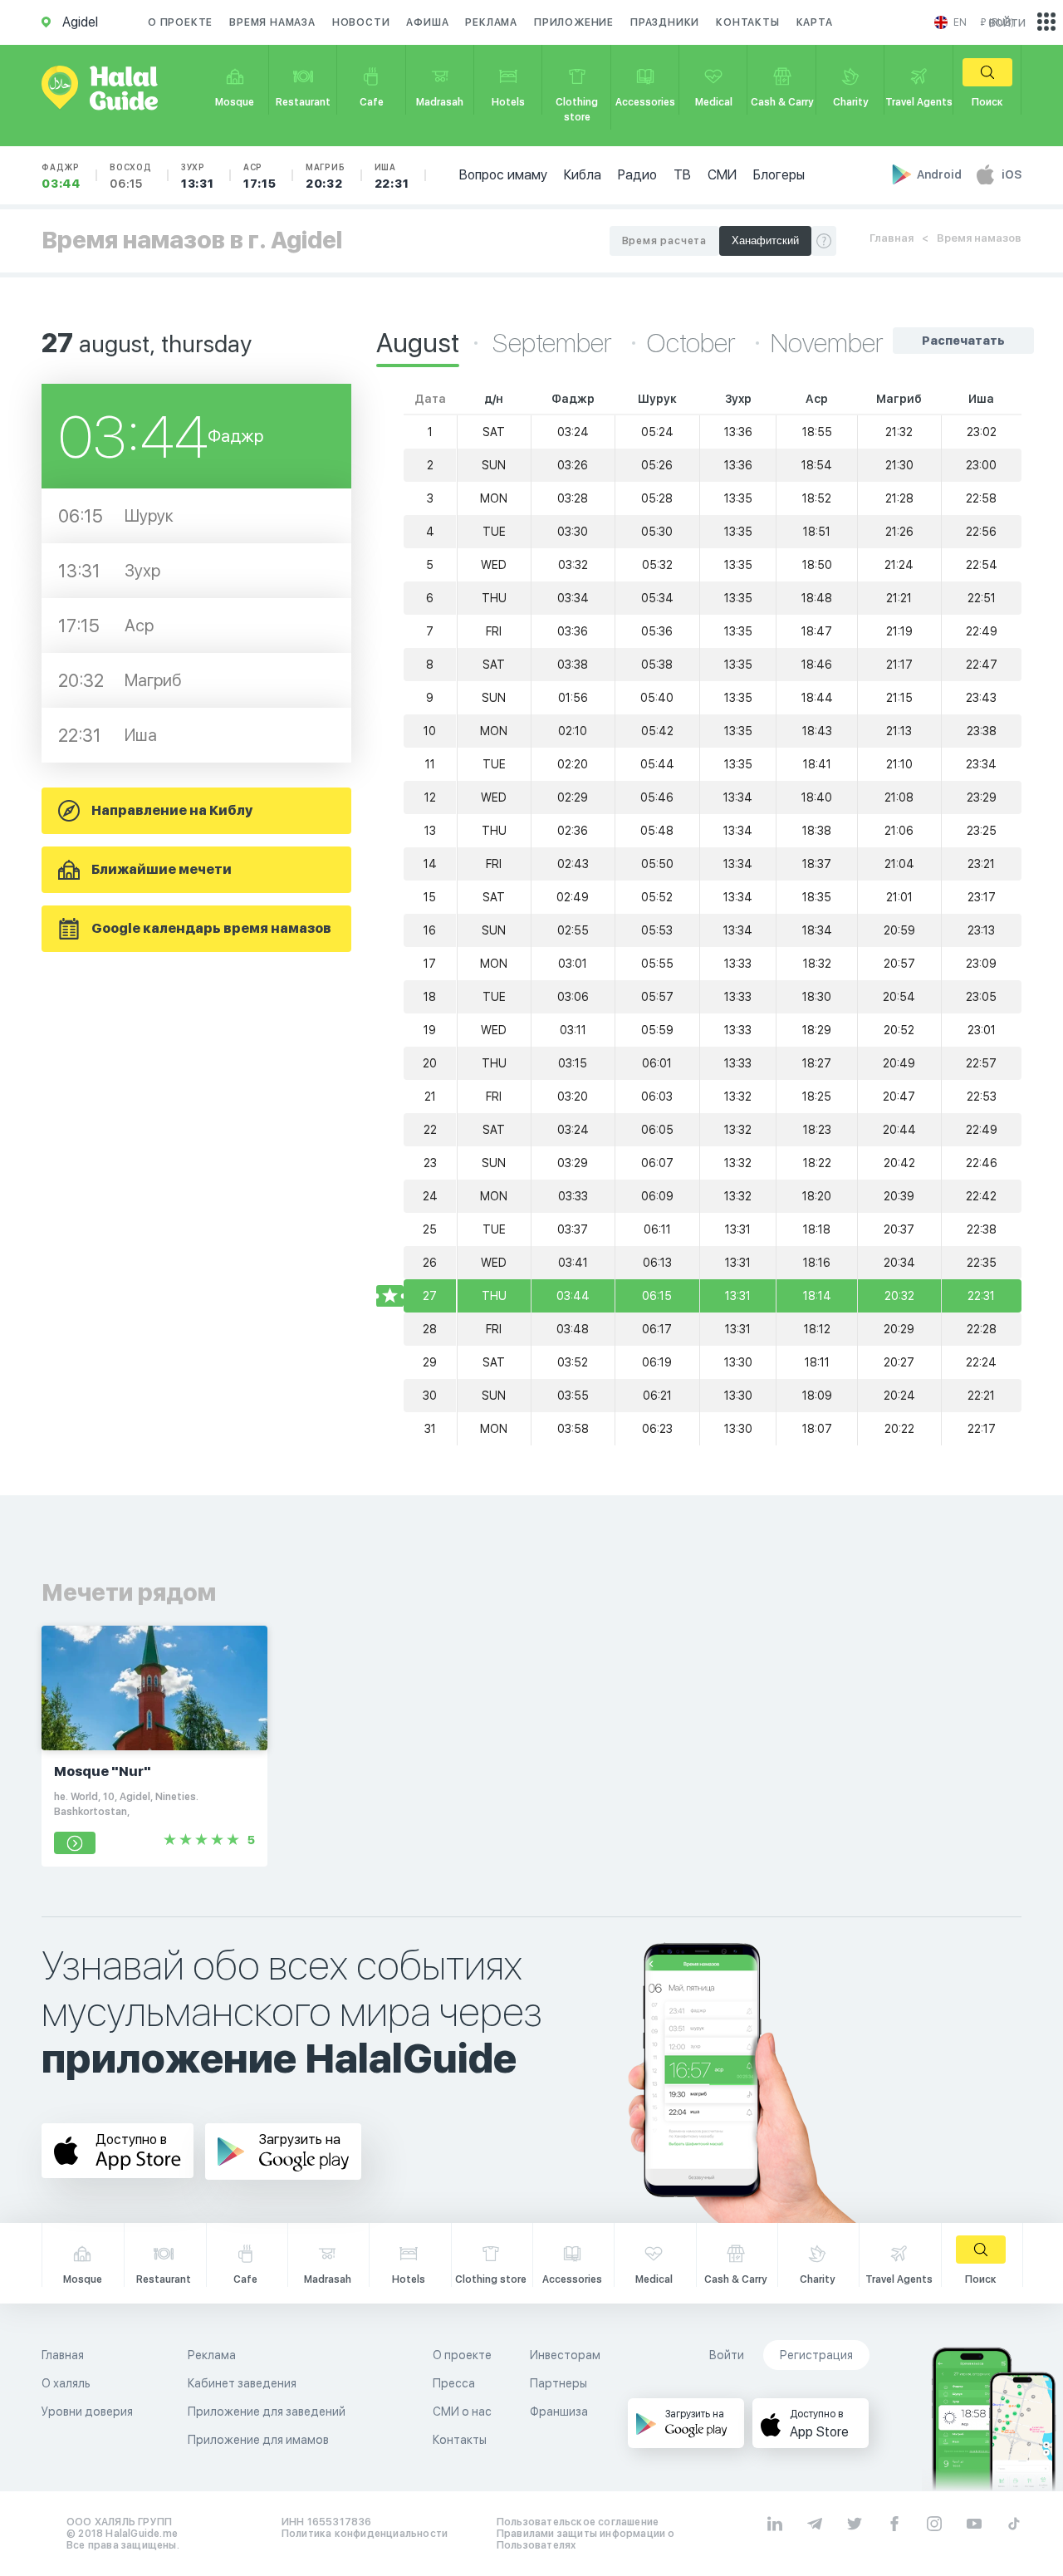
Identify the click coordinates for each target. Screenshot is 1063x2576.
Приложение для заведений (267, 2412)
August (418, 343)
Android (941, 174)
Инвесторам (565, 2355)
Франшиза (559, 2412)
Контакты (747, 22)
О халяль (66, 2383)
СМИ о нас (462, 2412)
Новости (361, 22)
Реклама (491, 22)
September (555, 343)
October (694, 343)
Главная (892, 238)
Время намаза (272, 22)
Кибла (583, 175)
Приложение (574, 22)
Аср (260, 176)
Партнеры (558, 2383)
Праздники (665, 22)
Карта (815, 22)
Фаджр (61, 176)
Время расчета (664, 241)
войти (1007, 22)
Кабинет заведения (242, 2383)
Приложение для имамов (258, 2440)
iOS (1012, 174)
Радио (637, 175)
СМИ (722, 175)
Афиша (427, 22)
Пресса (454, 2383)
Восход (131, 176)
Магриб (326, 176)
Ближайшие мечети (162, 869)
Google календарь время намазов (211, 928)
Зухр (198, 176)
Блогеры (779, 175)
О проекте (180, 22)
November (827, 343)
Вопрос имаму (503, 175)
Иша (392, 176)
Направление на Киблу (172, 810)
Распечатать (963, 341)
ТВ (682, 175)
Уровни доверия (87, 2412)
